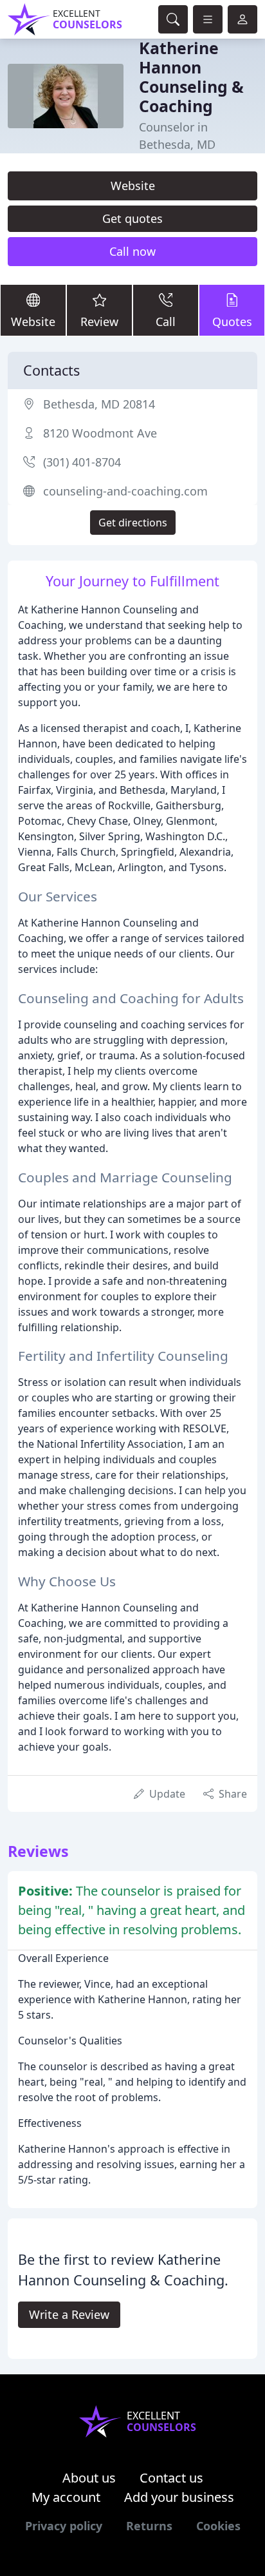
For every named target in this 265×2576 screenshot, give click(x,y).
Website (133, 186)
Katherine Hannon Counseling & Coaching (191, 77)
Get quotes (132, 218)
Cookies (218, 2526)
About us (89, 2478)
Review (99, 322)
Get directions (133, 523)
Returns (149, 2526)
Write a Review (69, 2314)
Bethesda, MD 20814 (99, 404)
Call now (132, 251)
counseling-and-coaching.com (125, 491)
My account (66, 2497)
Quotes (232, 322)
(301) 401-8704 (82, 462)
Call (166, 322)
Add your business (179, 2497)
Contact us (171, 2478)
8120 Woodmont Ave (100, 433)
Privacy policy (64, 2526)
